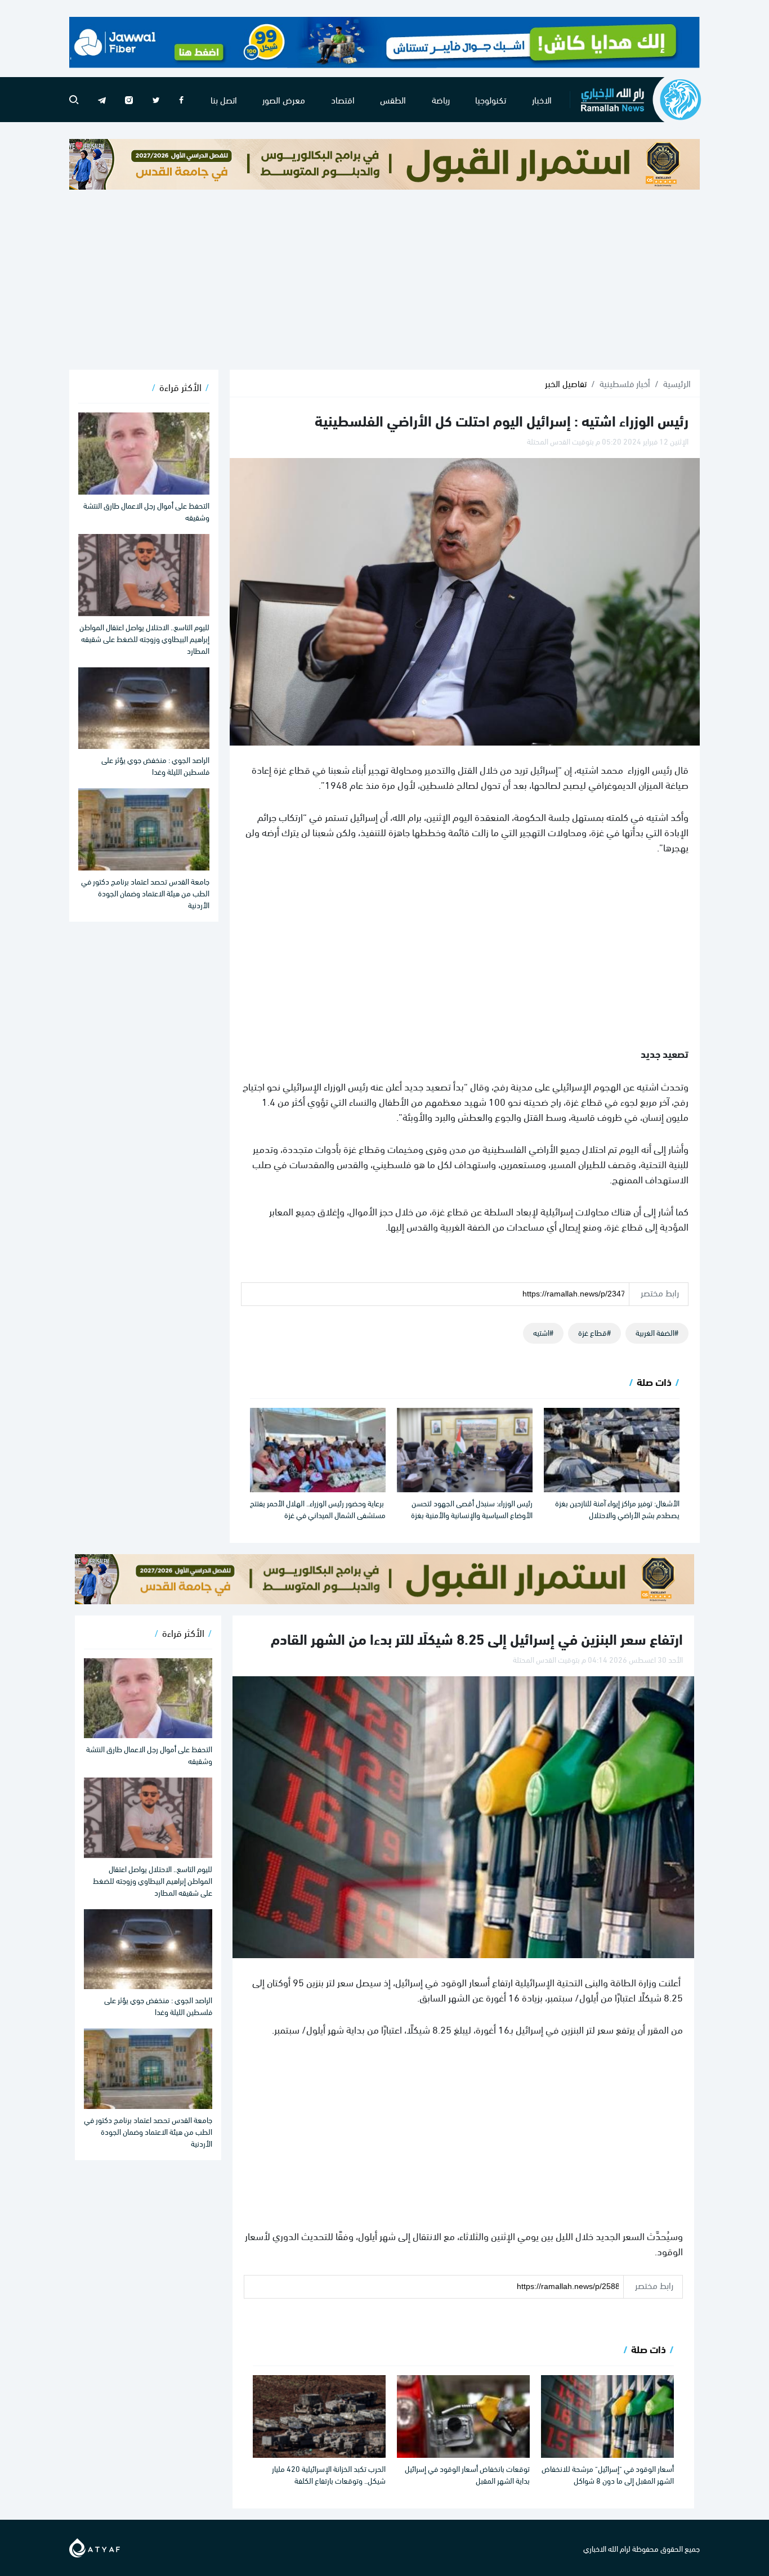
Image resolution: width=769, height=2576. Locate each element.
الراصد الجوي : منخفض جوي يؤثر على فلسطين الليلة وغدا (155, 765)
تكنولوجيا (491, 99)
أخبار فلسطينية (625, 383)
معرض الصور (284, 99)
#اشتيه (543, 1332)
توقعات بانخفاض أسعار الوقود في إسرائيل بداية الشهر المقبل (467, 2474)
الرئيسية (677, 383)
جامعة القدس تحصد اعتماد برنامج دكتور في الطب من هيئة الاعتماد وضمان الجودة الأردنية (145, 893)
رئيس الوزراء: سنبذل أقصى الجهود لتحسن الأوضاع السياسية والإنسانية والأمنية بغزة (472, 1509)
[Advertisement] (384, 280)
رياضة (441, 99)
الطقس (393, 99)
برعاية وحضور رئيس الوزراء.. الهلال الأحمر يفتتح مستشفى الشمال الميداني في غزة (318, 1509)
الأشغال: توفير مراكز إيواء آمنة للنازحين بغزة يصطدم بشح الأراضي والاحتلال (617, 1509)
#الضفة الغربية (657, 1332)
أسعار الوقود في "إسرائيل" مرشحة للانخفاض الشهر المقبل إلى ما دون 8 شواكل (608, 2474)
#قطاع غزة (594, 1332)
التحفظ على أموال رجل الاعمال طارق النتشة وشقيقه (146, 511)
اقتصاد (343, 99)
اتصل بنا (224, 99)
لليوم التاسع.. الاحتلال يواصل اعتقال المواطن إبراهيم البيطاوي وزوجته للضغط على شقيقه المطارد (144, 638)
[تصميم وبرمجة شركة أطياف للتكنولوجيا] (95, 2546)
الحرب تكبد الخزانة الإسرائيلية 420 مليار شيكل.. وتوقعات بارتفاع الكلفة (329, 2474)
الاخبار (542, 99)
